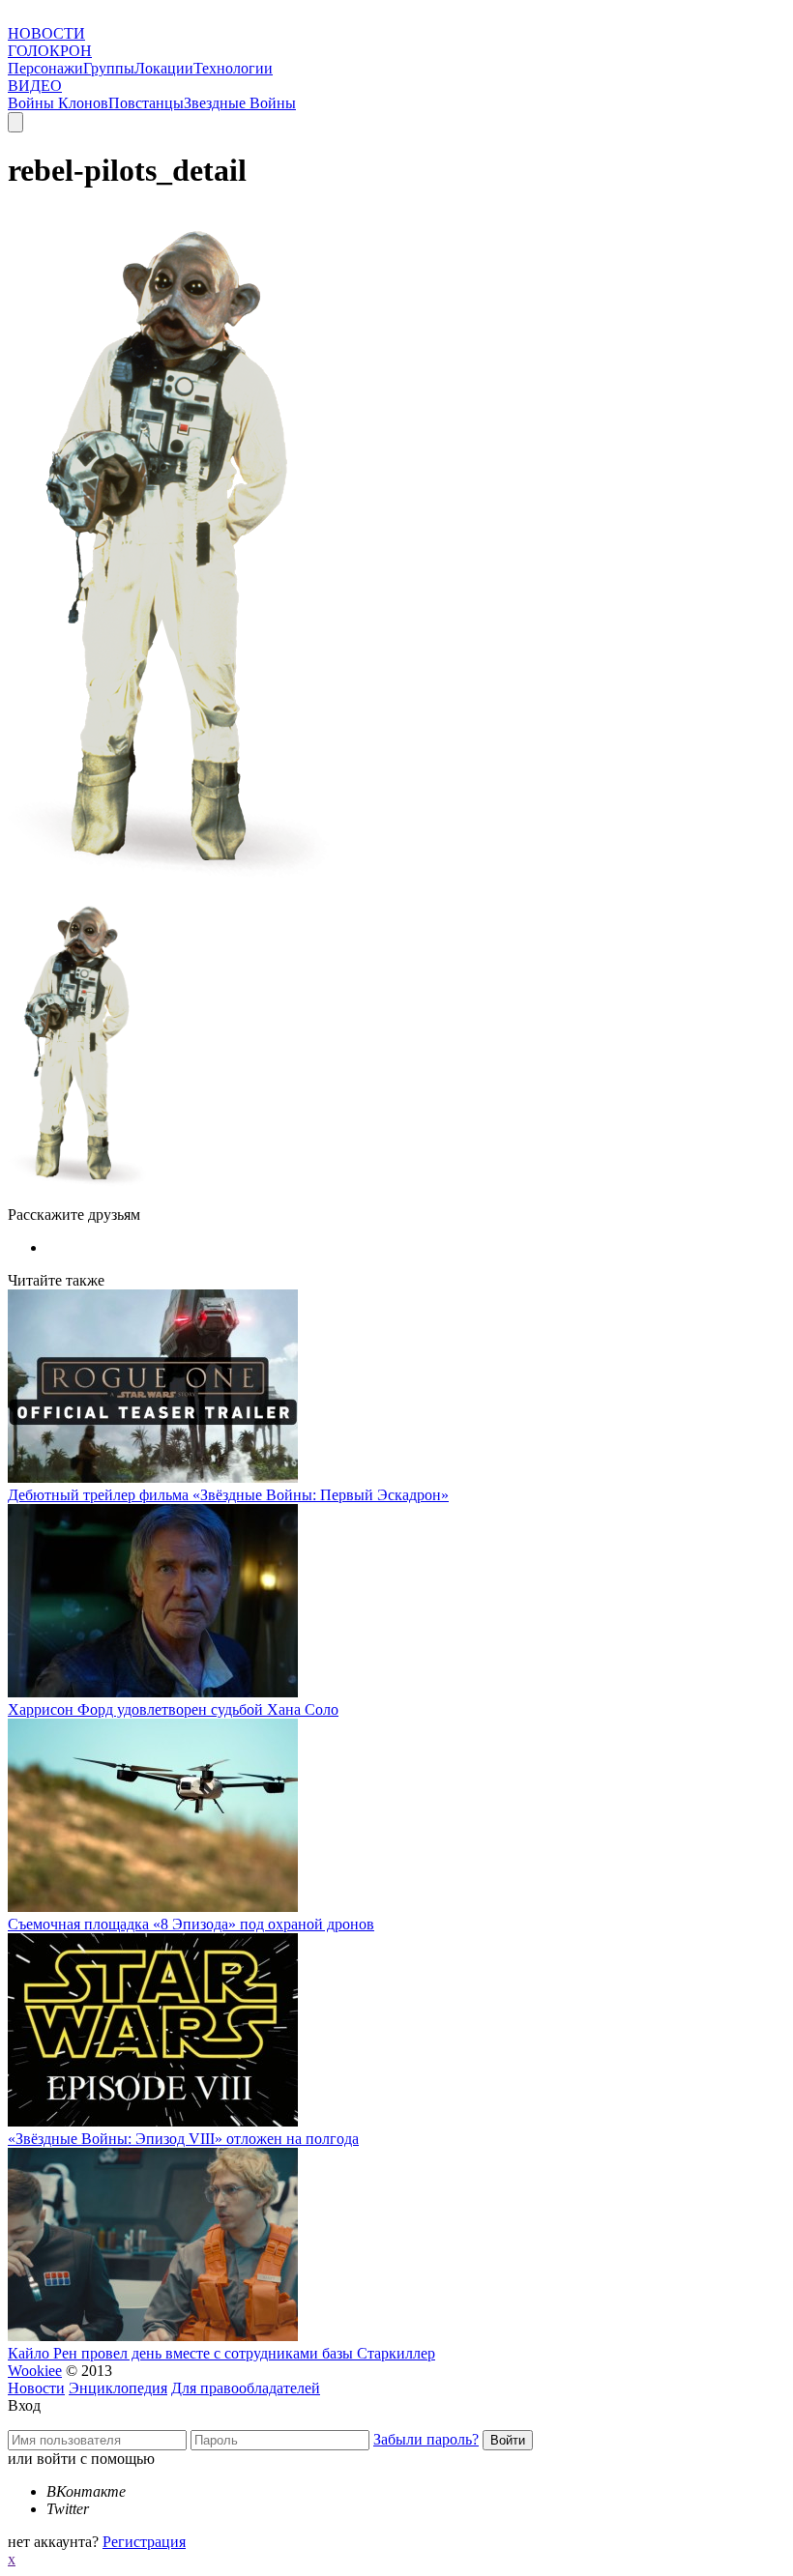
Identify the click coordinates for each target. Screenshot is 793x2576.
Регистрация (144, 2542)
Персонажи (45, 68)
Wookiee (35, 2371)
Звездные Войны (240, 103)
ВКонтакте (86, 2491)
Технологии (233, 68)
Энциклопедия (118, 2388)
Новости (36, 2388)
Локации (164, 68)
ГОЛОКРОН (50, 51)
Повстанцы (146, 103)
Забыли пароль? (426, 2439)
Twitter (68, 2509)
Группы (109, 68)
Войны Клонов (58, 103)
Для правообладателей (246, 2388)
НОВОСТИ (46, 33)
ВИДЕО (35, 86)
